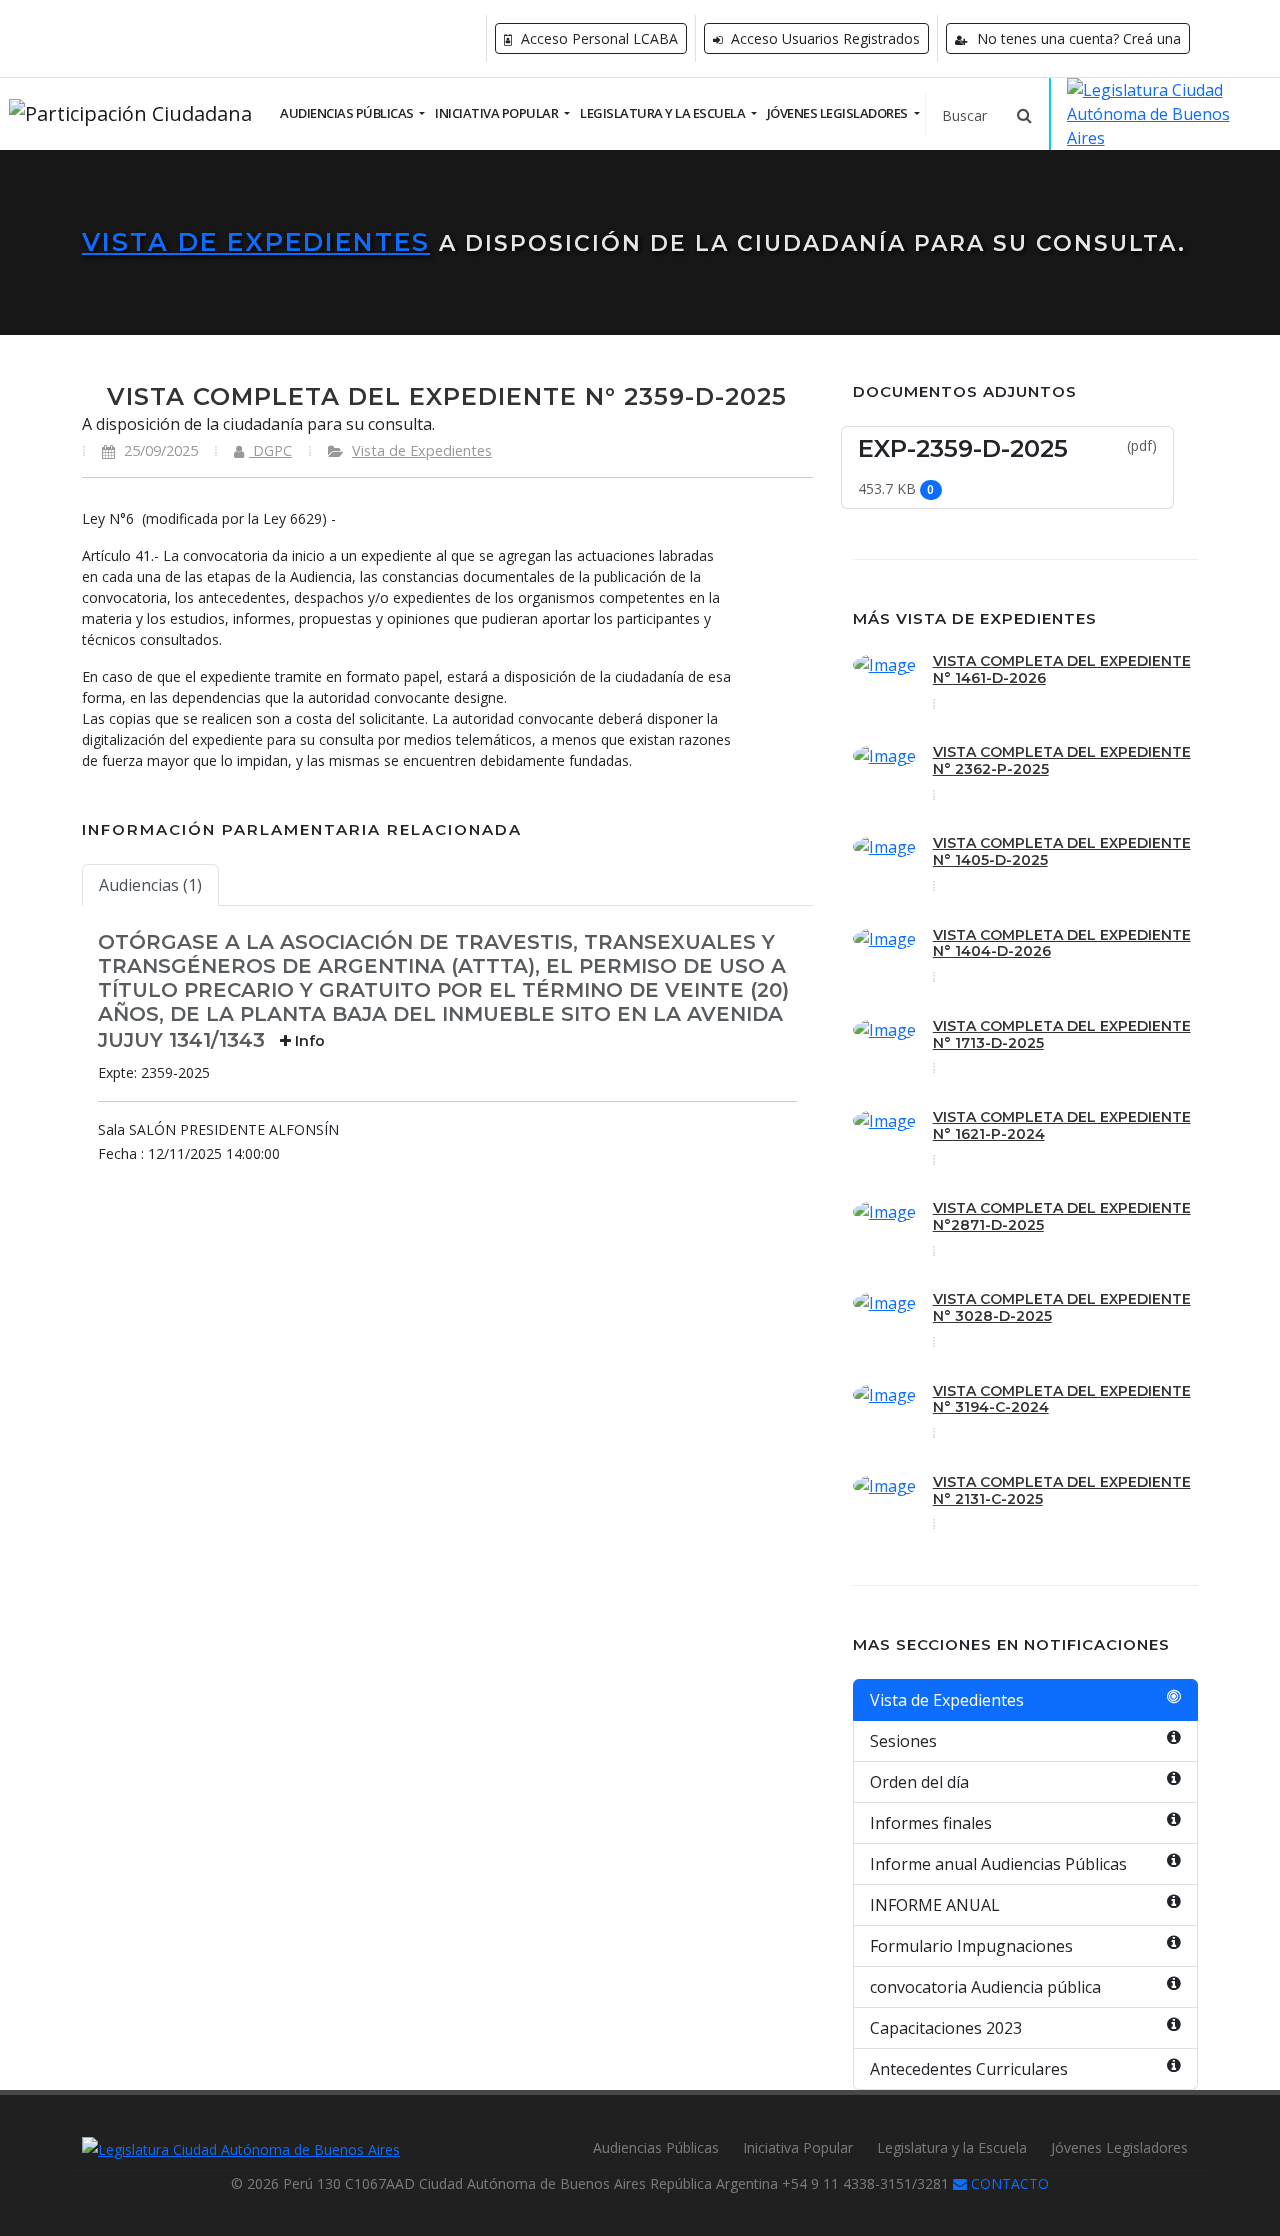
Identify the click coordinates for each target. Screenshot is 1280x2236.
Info (308, 1041)
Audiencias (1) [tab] (150, 885)
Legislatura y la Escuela (952, 2147)
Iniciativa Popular (798, 2147)
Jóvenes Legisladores (1119, 2147)
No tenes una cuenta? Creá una (1077, 38)
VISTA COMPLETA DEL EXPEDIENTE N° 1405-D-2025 (1062, 851)
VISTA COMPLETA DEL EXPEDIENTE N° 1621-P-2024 (1062, 1125)
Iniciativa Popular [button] (498, 113)
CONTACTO (1008, 2183)
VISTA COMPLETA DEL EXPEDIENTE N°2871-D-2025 (1062, 1216)
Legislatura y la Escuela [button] (664, 113)
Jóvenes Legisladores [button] (839, 113)
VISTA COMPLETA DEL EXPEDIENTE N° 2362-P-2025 (1062, 760)
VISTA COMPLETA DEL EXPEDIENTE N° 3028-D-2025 (1062, 1307)
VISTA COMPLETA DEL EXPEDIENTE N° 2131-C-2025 (1062, 1490)
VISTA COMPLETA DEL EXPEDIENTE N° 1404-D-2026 (1062, 943)
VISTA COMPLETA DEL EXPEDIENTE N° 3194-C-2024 (1062, 1399)
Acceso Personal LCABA (597, 38)
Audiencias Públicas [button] (348, 113)
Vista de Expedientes (256, 242)
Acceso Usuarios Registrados (823, 38)
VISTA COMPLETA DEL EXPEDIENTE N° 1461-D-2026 (1062, 669)
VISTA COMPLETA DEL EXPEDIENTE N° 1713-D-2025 (1062, 1034)
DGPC (270, 450)
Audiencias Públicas (656, 2147)
